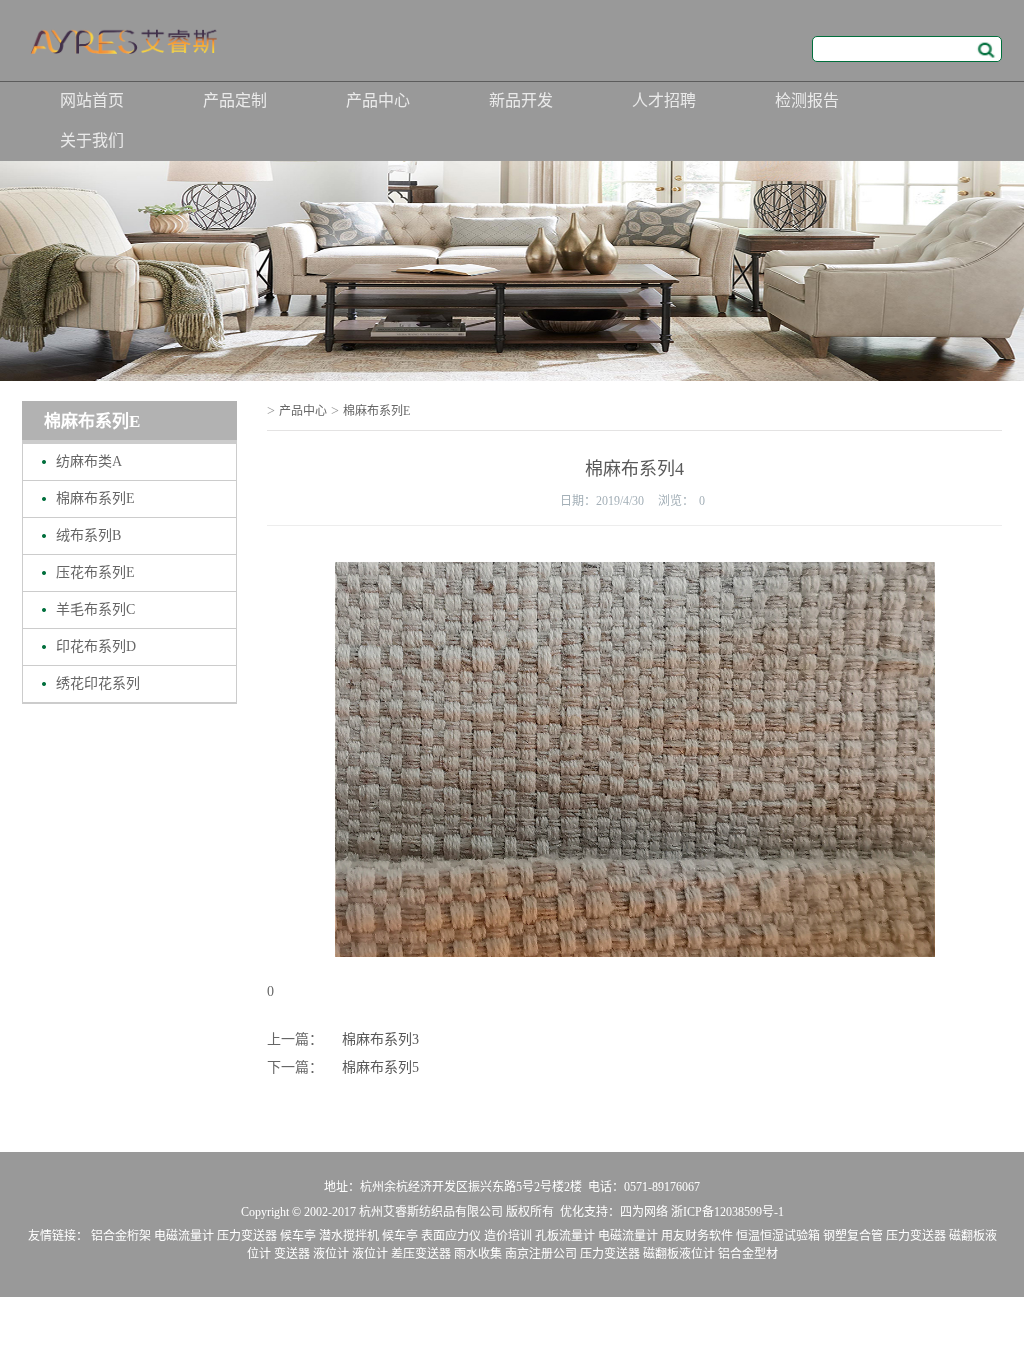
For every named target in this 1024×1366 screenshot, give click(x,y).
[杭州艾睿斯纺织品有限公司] (127, 47)
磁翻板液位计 (679, 1254)
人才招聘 (664, 100)
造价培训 (508, 1236)
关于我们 (92, 140)
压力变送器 (247, 1236)
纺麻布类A (89, 461)
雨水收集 (478, 1254)
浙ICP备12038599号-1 (727, 1212)
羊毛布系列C (95, 609)
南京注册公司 (541, 1254)
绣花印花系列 (98, 683)
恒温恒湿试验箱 (778, 1236)
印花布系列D (96, 646)
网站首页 (92, 100)
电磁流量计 (184, 1236)
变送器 (292, 1254)
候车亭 (298, 1236)
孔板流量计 (565, 1236)
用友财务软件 (697, 1236)
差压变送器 (421, 1254)
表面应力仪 (451, 1236)
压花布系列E (95, 572)
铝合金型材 (748, 1254)
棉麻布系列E (95, 498)
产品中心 (378, 100)
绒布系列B (88, 535)
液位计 (331, 1254)
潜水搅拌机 (349, 1236)
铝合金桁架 (121, 1236)
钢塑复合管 (853, 1236)
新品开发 (521, 100)
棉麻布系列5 (380, 1067)
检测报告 (807, 100)
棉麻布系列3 (380, 1039)
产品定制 (235, 100)
